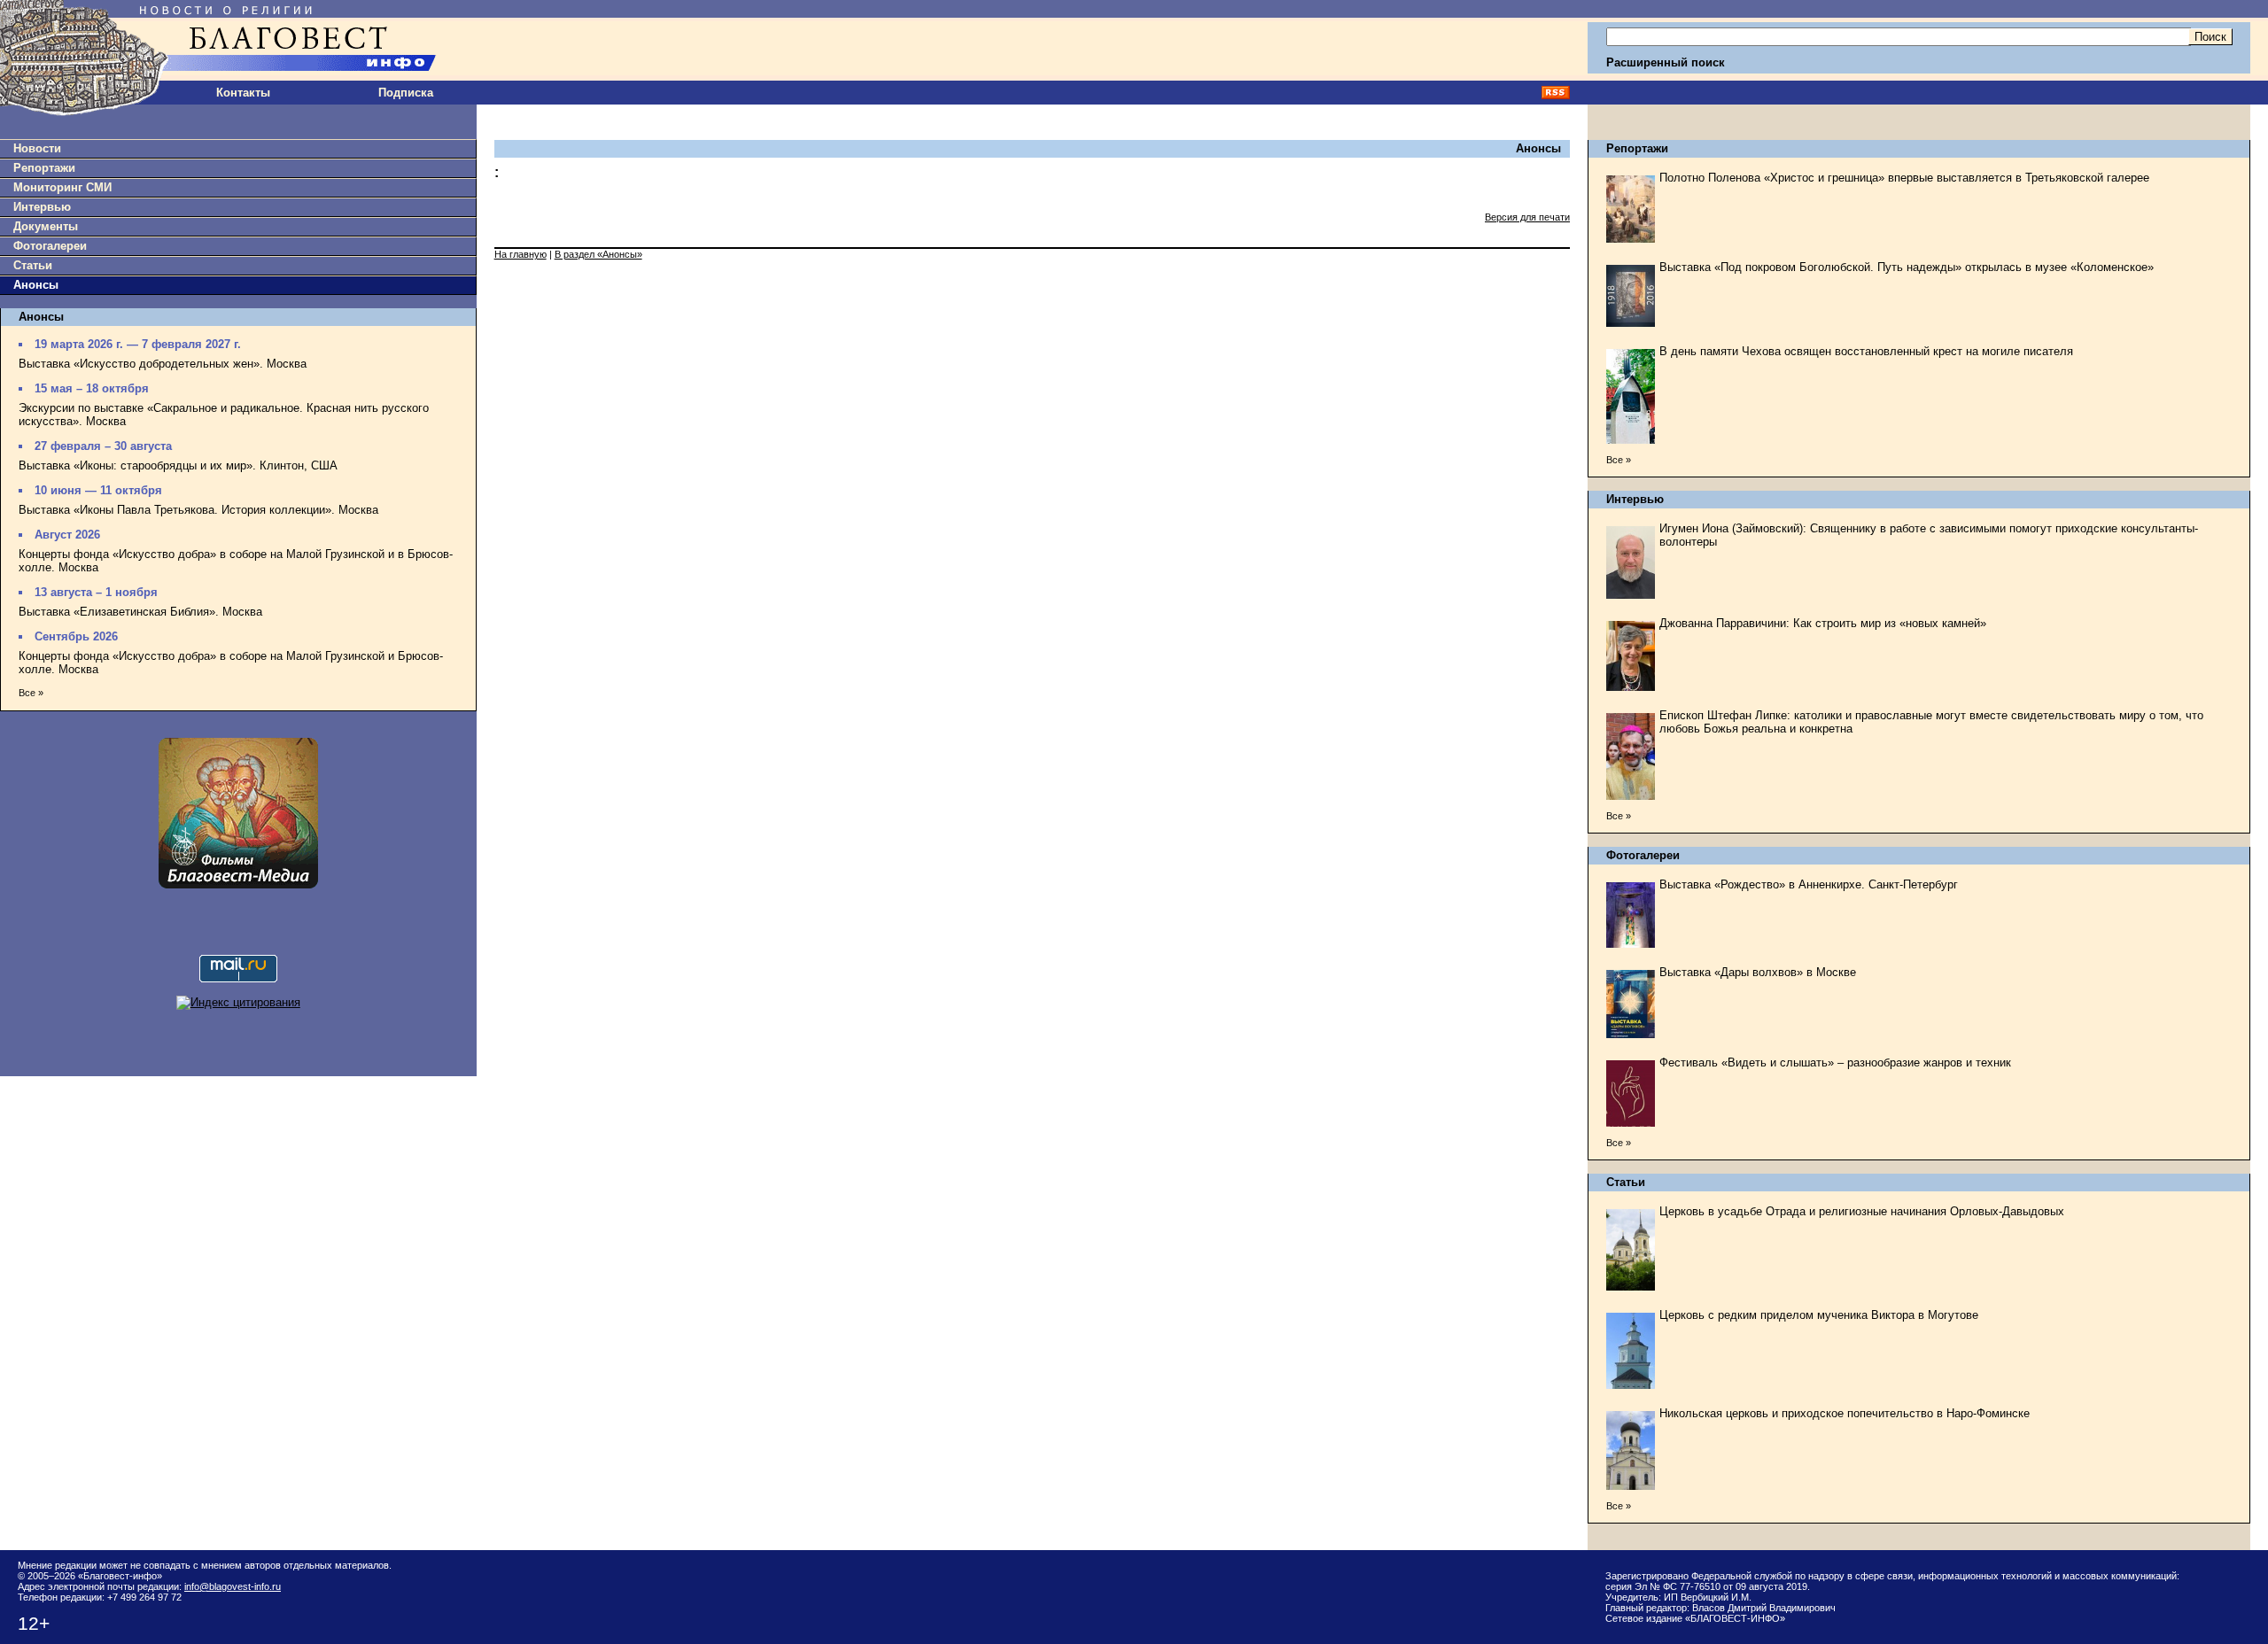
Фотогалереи (50, 246)
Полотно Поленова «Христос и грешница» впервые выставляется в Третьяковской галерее (1904, 178)
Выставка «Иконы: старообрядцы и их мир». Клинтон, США (178, 465)
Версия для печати (1527, 217)
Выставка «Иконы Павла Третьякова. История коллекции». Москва (198, 510)
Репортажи (44, 168)
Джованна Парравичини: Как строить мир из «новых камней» (1823, 623)
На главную (520, 254)
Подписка (406, 93)
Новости (37, 148)
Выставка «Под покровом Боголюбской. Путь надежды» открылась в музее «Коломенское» (1907, 267)
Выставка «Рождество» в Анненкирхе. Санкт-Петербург (1809, 884)
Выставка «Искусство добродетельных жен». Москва (163, 364)
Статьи (33, 265)
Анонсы (36, 285)
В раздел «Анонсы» (598, 254)
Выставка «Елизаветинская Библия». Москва (140, 612)
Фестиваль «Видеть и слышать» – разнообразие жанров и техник (1835, 1062)
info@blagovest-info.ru (233, 1586)
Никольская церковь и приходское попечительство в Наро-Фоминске (1845, 1413)
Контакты (243, 93)
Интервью (42, 207)
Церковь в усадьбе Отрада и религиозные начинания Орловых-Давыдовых (1862, 1211)
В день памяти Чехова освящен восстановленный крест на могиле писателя (1866, 351)
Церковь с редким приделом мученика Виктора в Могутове (1819, 1315)
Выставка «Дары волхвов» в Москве (1758, 972)
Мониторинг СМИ (62, 187)
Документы (46, 226)
